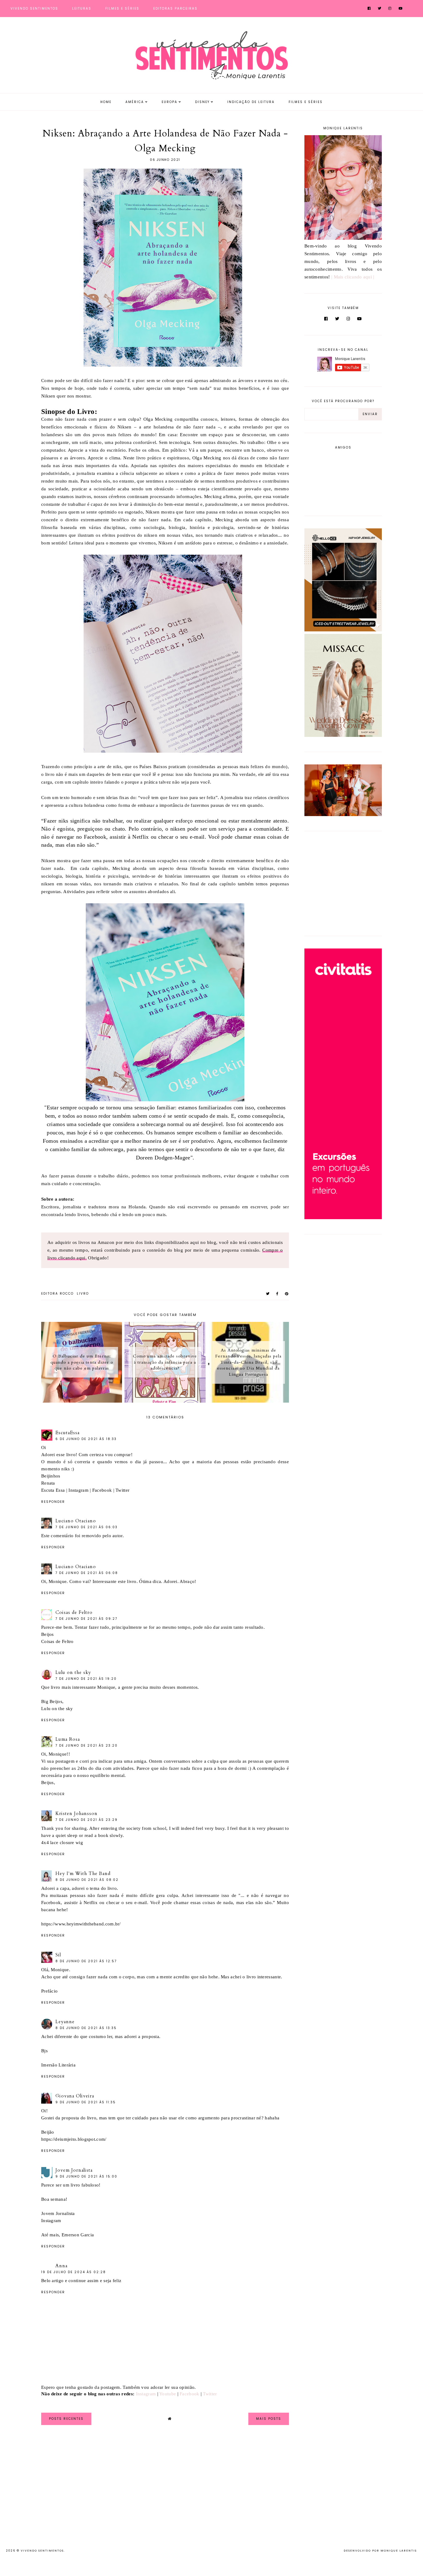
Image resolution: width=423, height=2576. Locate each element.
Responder (53, 1502)
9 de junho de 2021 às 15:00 (86, 2176)
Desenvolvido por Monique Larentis (380, 2551)
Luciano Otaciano (76, 1521)
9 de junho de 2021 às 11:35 (86, 2102)
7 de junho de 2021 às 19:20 (86, 1679)
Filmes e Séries (122, 9)
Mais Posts (269, 2419)
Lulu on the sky (73, 1672)
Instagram (78, 1490)
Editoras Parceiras (175, 9)
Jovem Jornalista (74, 2170)
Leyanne (65, 2022)
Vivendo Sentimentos (34, 9)
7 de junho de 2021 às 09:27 (86, 1619)
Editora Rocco (57, 1294)
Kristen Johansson (76, 1813)
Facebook (102, 1490)
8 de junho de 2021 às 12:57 (86, 1961)
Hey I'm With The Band (83, 1873)
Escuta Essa (53, 1490)
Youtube (168, 2394)
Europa (170, 102)
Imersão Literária (58, 2065)
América (135, 102)
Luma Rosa (68, 1739)
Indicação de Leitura (251, 102)
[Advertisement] (343, 882)
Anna (61, 2266)
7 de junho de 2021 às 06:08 (87, 1573)
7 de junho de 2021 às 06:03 (87, 1527)
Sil (58, 1955)
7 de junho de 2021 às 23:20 (87, 1746)
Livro (83, 1294)
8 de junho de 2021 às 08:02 (87, 1880)
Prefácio (49, 1991)
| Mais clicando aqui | (353, 277)
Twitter (122, 1490)
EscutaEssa (68, 1433)
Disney (202, 102)
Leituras (82, 9)
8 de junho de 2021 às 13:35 (86, 2028)
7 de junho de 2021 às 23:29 (87, 1820)
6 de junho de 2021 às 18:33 (86, 1439)
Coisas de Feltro (74, 1612)
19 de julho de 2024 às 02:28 (74, 2272)
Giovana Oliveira (75, 2096)
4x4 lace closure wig (62, 1843)
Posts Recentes (66, 2419)
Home (106, 102)
